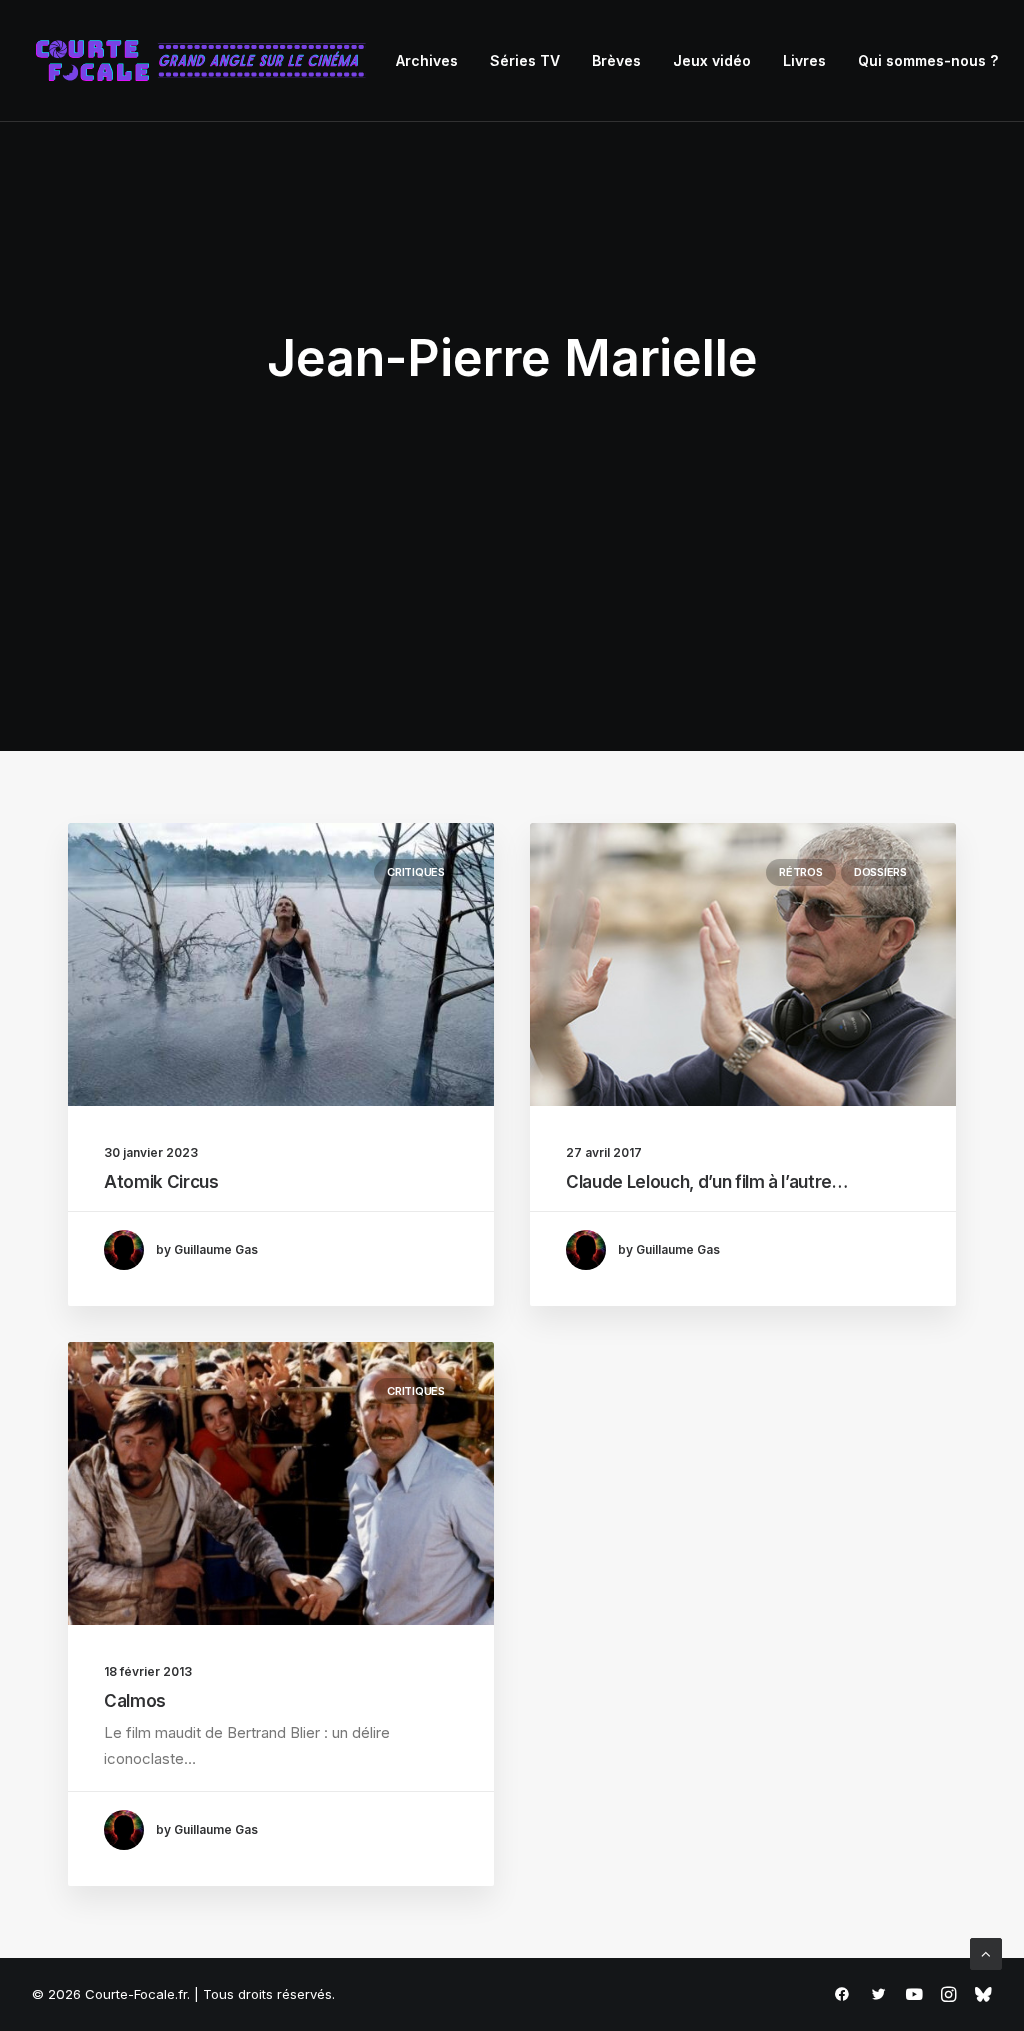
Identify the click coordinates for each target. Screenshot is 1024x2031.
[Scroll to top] (986, 1952)
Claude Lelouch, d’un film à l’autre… (707, 1182)
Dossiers (880, 872)
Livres (804, 60)
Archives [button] (427, 60)
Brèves (616, 60)
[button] (281, 964)
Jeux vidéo (712, 60)
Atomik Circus (161, 1182)
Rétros (801, 872)
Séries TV (525, 60)
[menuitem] (427, 61)
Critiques (416, 872)
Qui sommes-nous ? (928, 60)
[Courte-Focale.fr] (207, 61)
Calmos (135, 1701)
